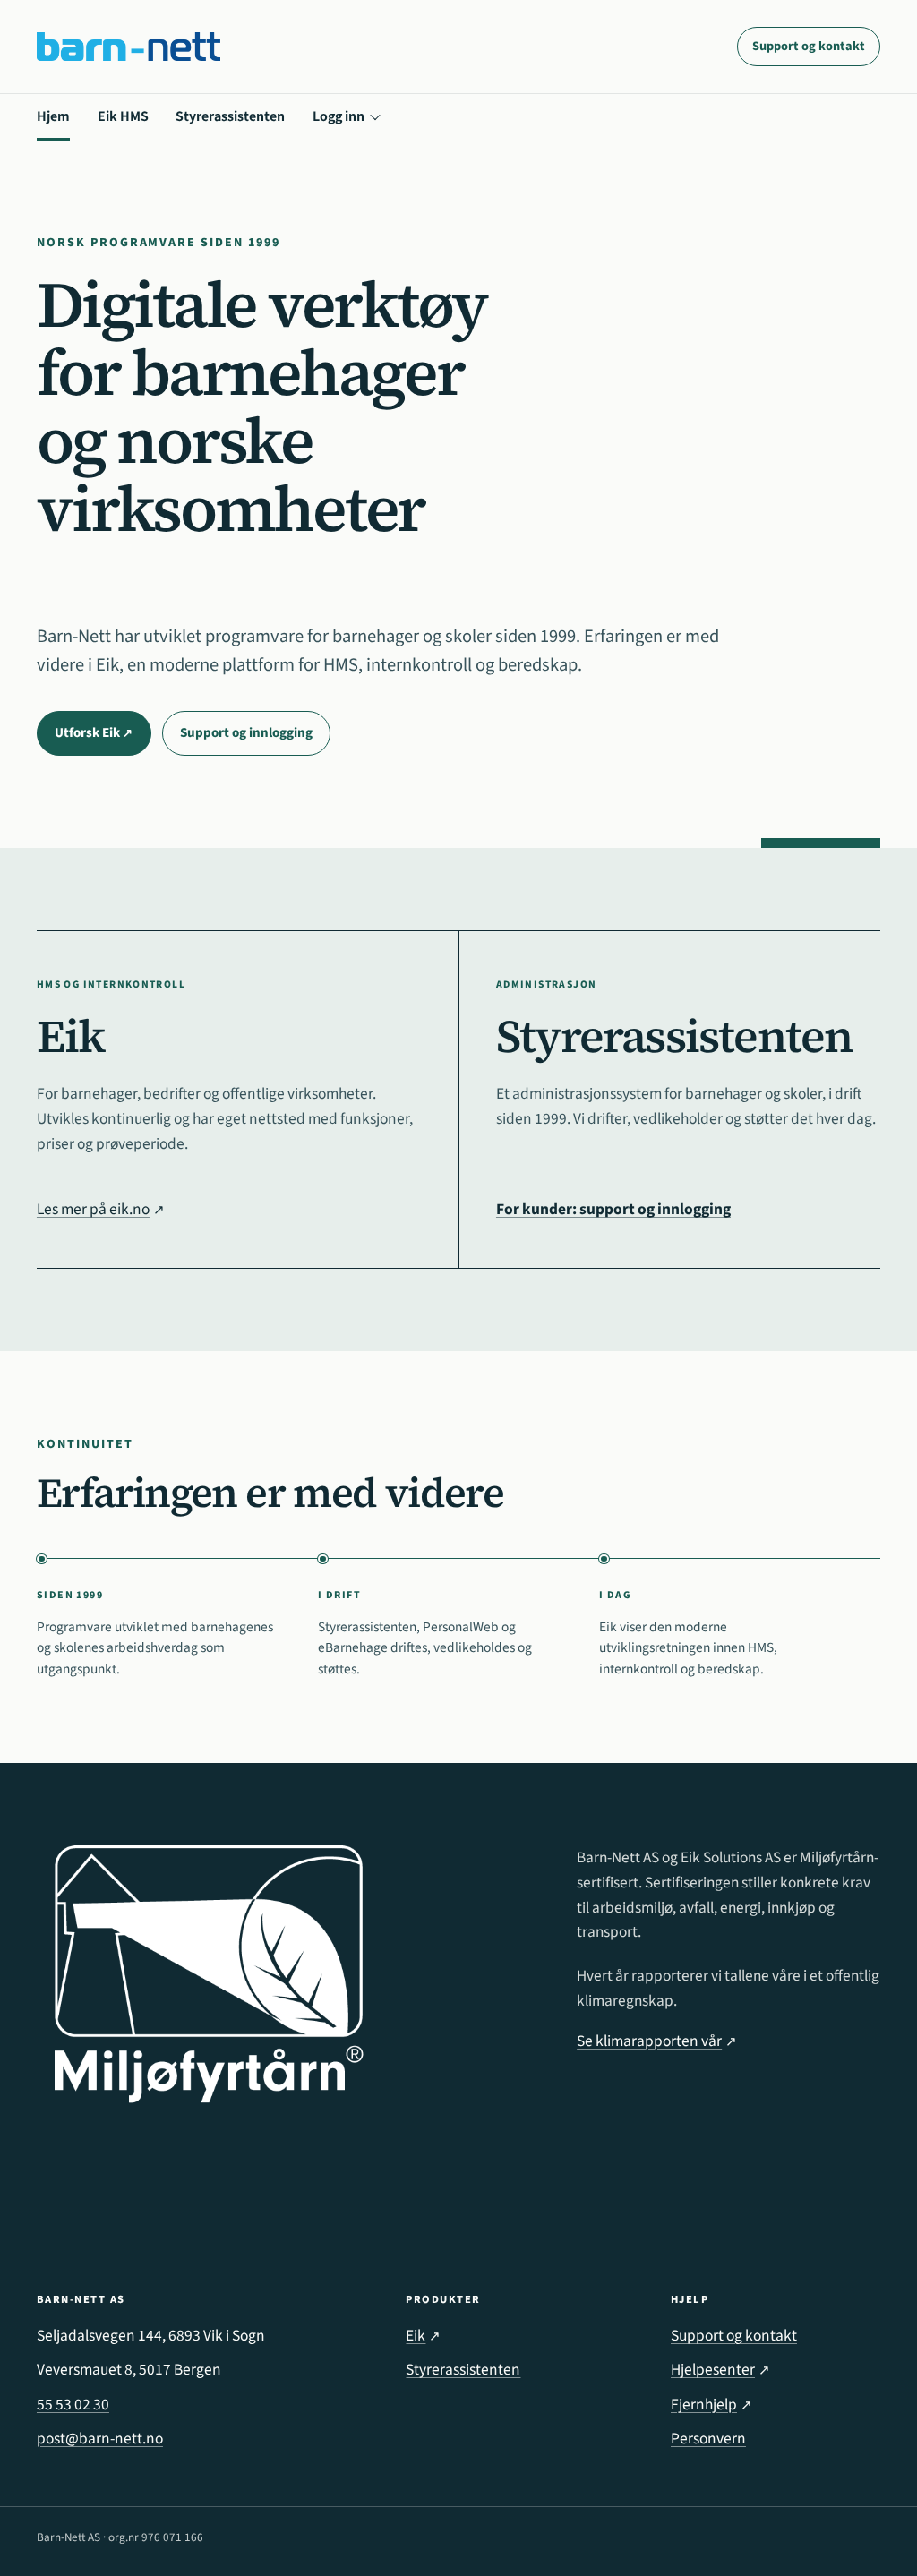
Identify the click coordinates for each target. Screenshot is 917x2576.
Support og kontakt (809, 46)
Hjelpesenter (720, 2370)
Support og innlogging (246, 733)
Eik (423, 2336)
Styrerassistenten (230, 116)
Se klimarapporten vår (657, 2041)
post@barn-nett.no (100, 2439)
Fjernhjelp (711, 2405)
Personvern (708, 2439)
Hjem (53, 116)
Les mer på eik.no (101, 1209)
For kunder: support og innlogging (613, 1209)
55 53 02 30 (73, 2405)
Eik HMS (123, 116)
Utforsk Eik (103, 738)
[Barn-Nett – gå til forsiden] (129, 47)
